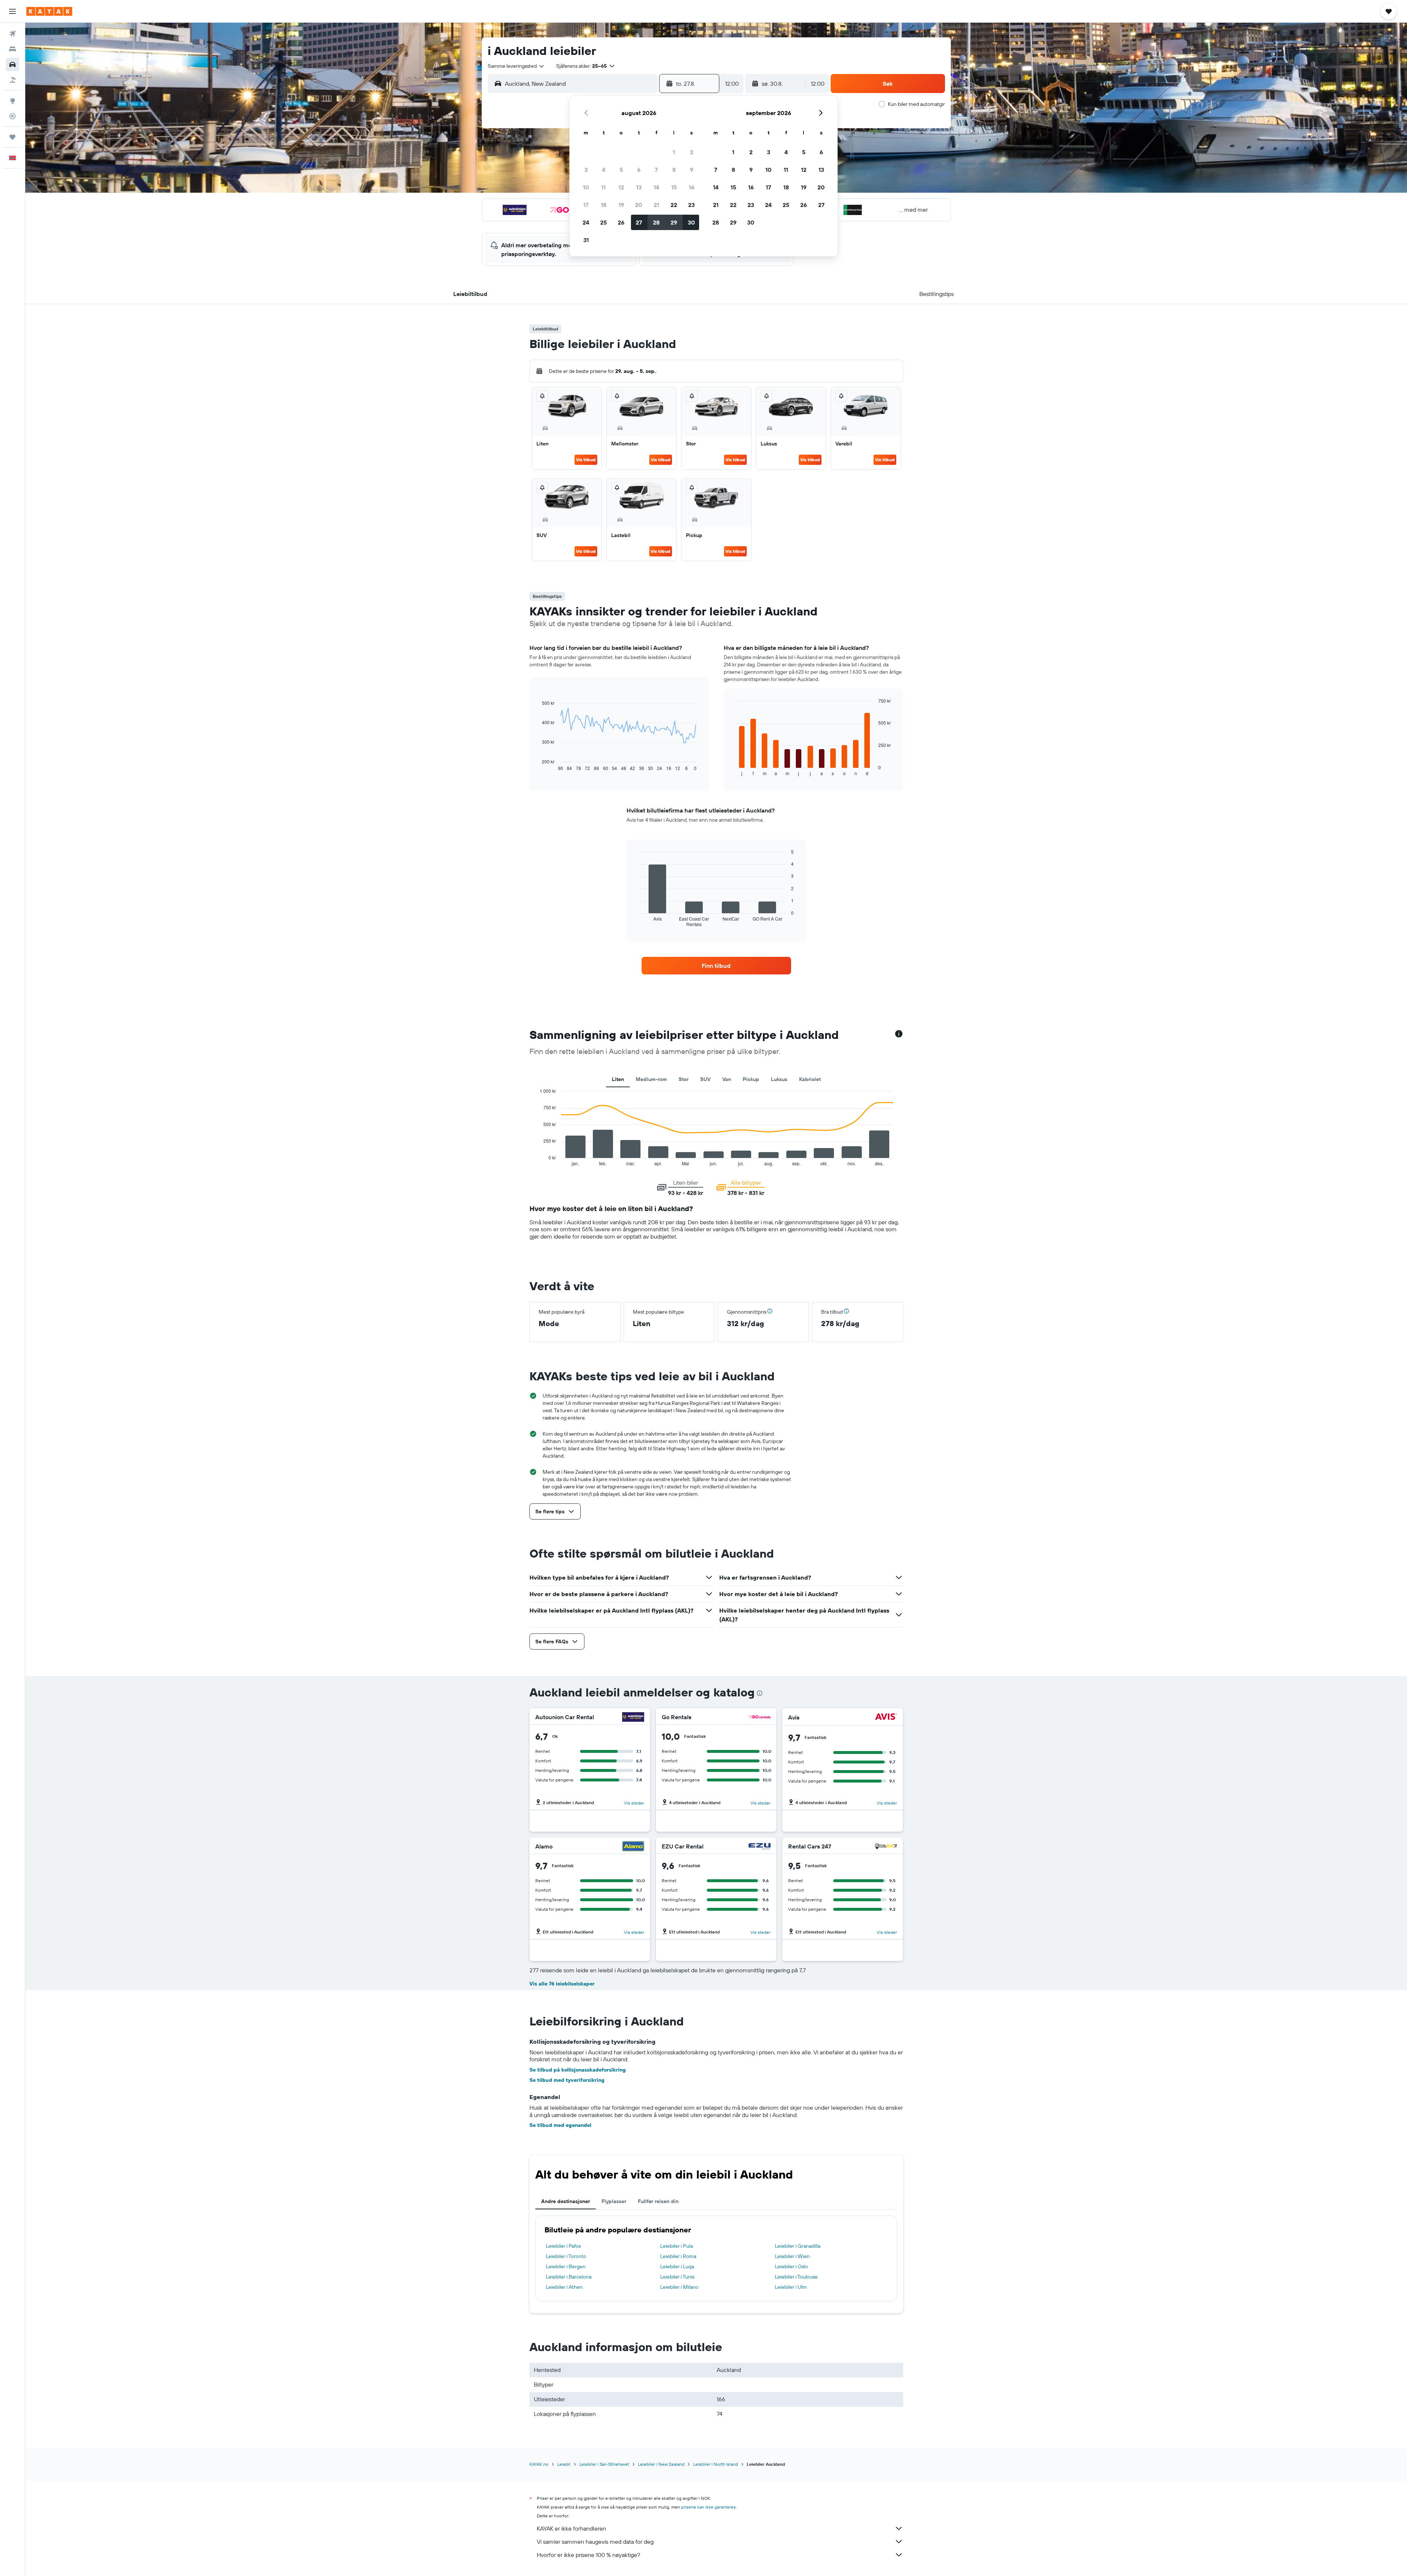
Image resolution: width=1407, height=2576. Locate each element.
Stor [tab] (684, 1079)
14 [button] (656, 187)
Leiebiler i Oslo (791, 2266)
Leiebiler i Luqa (677, 2266)
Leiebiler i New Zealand (661, 2464)
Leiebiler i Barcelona (569, 2277)
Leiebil (564, 2464)
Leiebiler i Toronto (566, 2256)
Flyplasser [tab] (614, 2201)
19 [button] (621, 205)
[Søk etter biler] (12, 64)
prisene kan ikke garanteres (708, 2507)
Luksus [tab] (779, 1079)
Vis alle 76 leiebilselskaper (562, 1984)
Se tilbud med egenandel (560, 2125)
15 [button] (674, 187)
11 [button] (603, 187)
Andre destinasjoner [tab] (566, 2201)
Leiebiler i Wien (792, 2256)
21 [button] (656, 205)
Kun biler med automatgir (916, 104)
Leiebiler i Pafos (563, 2246)
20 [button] (639, 205)
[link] (716, 966)
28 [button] (656, 222)
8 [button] (674, 170)
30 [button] (691, 222)
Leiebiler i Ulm (791, 2287)
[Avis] (886, 1718)
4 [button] (604, 170)
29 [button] (674, 222)
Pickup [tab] (751, 1079)
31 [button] (586, 240)
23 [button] (691, 205)
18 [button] (604, 205)
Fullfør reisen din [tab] (658, 2201)
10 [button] (586, 187)
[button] (12, 11)
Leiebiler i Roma (678, 2256)
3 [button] (586, 170)
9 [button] (692, 170)
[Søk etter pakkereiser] (12, 80)
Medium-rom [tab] (651, 1079)
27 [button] (639, 222)
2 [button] (692, 152)
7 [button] (656, 170)
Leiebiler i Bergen (566, 2266)
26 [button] (621, 222)
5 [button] (621, 170)
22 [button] (674, 205)
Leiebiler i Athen (564, 2287)
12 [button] (621, 187)
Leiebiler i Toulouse (796, 2277)
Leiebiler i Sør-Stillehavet (604, 2464)
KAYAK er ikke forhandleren (571, 2528)
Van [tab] (727, 1079)
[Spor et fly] (12, 116)
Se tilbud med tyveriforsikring (567, 2080)
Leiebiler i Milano (679, 2287)
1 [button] (674, 152)
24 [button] (586, 222)
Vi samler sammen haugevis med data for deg (595, 2542)
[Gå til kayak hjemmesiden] (49, 11)
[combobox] (516, 66)
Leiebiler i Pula (677, 2246)
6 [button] (639, 170)
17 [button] (586, 205)
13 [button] (639, 187)
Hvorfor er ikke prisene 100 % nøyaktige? (588, 2555)
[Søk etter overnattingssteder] (12, 49)
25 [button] (603, 222)
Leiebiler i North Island (716, 2464)
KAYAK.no (539, 2464)
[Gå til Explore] (12, 101)
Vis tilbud (586, 460)
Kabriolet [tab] (810, 1079)
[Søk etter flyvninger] (12, 34)
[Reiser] (12, 137)
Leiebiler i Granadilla (798, 2246)
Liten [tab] (618, 1079)
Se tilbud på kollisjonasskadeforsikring (578, 2070)
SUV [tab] (705, 1079)
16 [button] (692, 187)
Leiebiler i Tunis (677, 2277)
